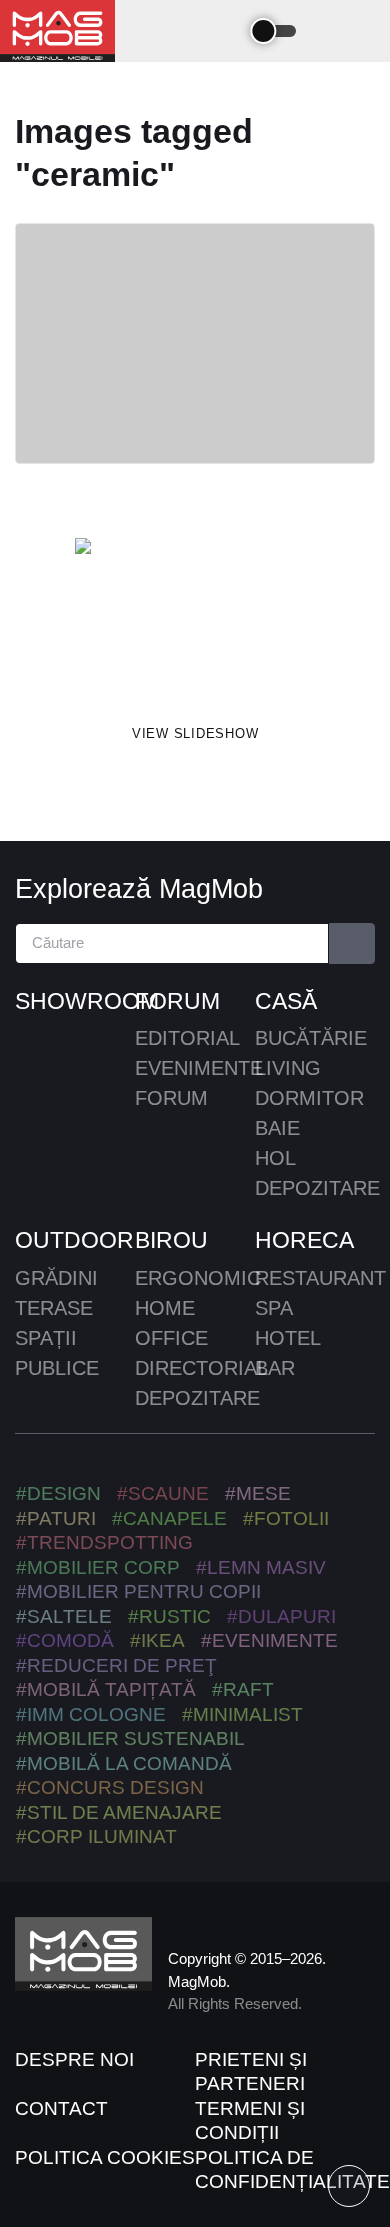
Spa (274, 1308)
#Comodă (65, 1640)
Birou (171, 1240)
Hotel (288, 1338)
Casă (286, 1001)
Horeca (304, 1240)
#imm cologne (91, 1714)
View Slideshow (195, 733)
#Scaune (163, 1493)
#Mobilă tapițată (106, 1689)
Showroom (75, 1001)
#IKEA (157, 1640)
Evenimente (199, 1068)
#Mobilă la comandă (124, 1763)
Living (288, 1068)
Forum (177, 1001)
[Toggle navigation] (222, 31)
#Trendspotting (104, 1542)
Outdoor (74, 1240)
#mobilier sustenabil (130, 1738)
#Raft (243, 1689)
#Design (58, 1493)
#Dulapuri (281, 1616)
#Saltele (64, 1616)
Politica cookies (105, 2157)
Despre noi (74, 2059)
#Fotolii (286, 1518)
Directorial (201, 1368)
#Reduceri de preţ (116, 1665)
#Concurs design (110, 1787)
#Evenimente (269, 1640)
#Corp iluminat (96, 1836)
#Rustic (169, 1616)
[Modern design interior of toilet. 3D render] (195, 618)
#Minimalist (242, 1714)
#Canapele (169, 1518)
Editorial (187, 1038)
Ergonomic (198, 1278)
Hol (275, 1158)
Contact (61, 2108)
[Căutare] (352, 943)
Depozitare (317, 1188)
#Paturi (56, 1518)
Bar (275, 1368)
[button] (332, 30)
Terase (54, 1308)
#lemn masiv (261, 1567)
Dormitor (309, 1098)
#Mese (258, 1493)
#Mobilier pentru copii (138, 1591)
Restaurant (320, 1278)
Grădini (56, 1278)
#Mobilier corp (98, 1567)
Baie (277, 1128)
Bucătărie (311, 1038)
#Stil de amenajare (119, 1812)
